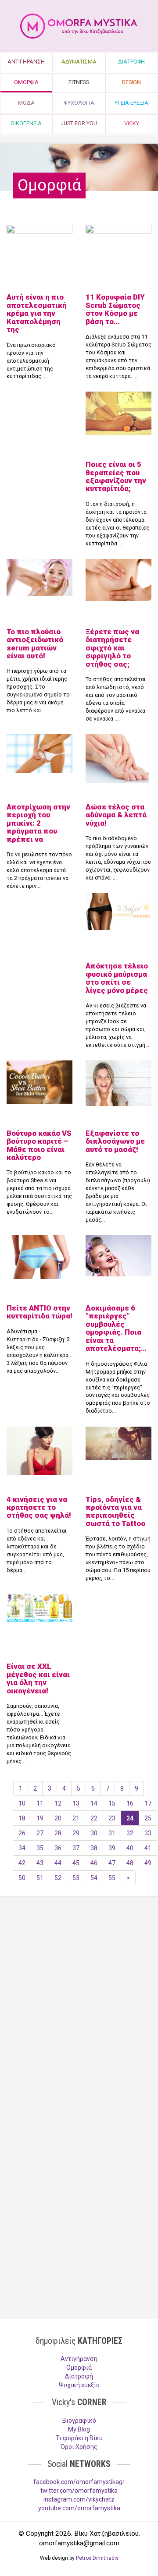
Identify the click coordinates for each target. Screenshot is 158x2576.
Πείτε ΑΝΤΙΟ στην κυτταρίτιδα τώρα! (39, 1312)
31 (112, 1833)
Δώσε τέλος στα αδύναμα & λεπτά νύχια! (116, 815)
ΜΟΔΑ (26, 103)
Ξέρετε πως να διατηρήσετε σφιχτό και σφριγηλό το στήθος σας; (112, 648)
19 (40, 1818)
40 (130, 1848)
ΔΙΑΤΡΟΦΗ (131, 62)
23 (112, 1818)
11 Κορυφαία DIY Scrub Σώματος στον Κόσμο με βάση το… (115, 309)
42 (22, 1863)
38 (94, 1848)
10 (22, 1803)
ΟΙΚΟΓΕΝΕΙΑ (26, 123)
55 (112, 1878)
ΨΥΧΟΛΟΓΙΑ (79, 103)
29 (76, 1833)
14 (94, 1803)
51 (40, 1878)
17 (148, 1803)
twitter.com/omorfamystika (79, 2491)
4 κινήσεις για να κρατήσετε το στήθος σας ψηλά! (39, 1507)
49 (148, 1863)
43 (40, 1863)
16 (130, 1803)
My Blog (79, 2429)
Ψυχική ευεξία (79, 2385)
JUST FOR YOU (79, 123)
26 (22, 1833)
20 (58, 1818)
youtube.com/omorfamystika (79, 2508)
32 (130, 1833)
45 (76, 1863)
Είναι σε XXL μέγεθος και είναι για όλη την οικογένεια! (38, 1678)
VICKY (132, 123)
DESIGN (131, 82)
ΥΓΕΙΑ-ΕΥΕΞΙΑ (131, 103)
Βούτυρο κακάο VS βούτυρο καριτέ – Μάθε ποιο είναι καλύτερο (39, 1145)
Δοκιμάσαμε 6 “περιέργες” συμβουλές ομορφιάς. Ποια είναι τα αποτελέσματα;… (116, 1328)
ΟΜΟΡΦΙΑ (26, 82)
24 (130, 1818)
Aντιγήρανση (79, 2359)
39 (112, 1848)
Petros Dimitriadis (97, 2558)
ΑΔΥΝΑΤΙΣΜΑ (79, 62)
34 (22, 1848)
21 (76, 1818)
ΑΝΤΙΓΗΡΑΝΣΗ (26, 62)
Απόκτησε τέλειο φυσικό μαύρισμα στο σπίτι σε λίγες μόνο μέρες (117, 978)
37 (76, 1848)
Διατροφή (79, 2376)
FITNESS (79, 82)
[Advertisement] (79, 1995)
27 (40, 1833)
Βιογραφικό (79, 2421)
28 (58, 1833)
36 (58, 1848)
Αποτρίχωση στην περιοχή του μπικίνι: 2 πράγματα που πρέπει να (38, 823)
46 (94, 1863)
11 (40, 1803)
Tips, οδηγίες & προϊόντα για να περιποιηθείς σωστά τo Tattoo (115, 1511)
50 (22, 1878)
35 (40, 1848)
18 (22, 1818)
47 (112, 1863)
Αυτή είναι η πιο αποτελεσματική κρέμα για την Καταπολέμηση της (37, 313)
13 (76, 1803)
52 (58, 1878)
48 (130, 1863)
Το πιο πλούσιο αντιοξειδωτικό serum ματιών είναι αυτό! (35, 644)
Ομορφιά (79, 2368)
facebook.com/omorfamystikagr (79, 2482)
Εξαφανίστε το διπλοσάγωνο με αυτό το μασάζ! (115, 1141)
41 (148, 1848)
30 (94, 1833)
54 (94, 1878)
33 (148, 1833)
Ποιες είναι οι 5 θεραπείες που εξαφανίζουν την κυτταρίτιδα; (116, 476)
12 (58, 1803)
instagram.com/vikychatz (79, 2499)
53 (76, 1878)
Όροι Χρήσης (79, 2447)
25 (148, 1818)
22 (94, 1818)
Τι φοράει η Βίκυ (79, 2438)
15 (112, 1803)
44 (58, 1863)
